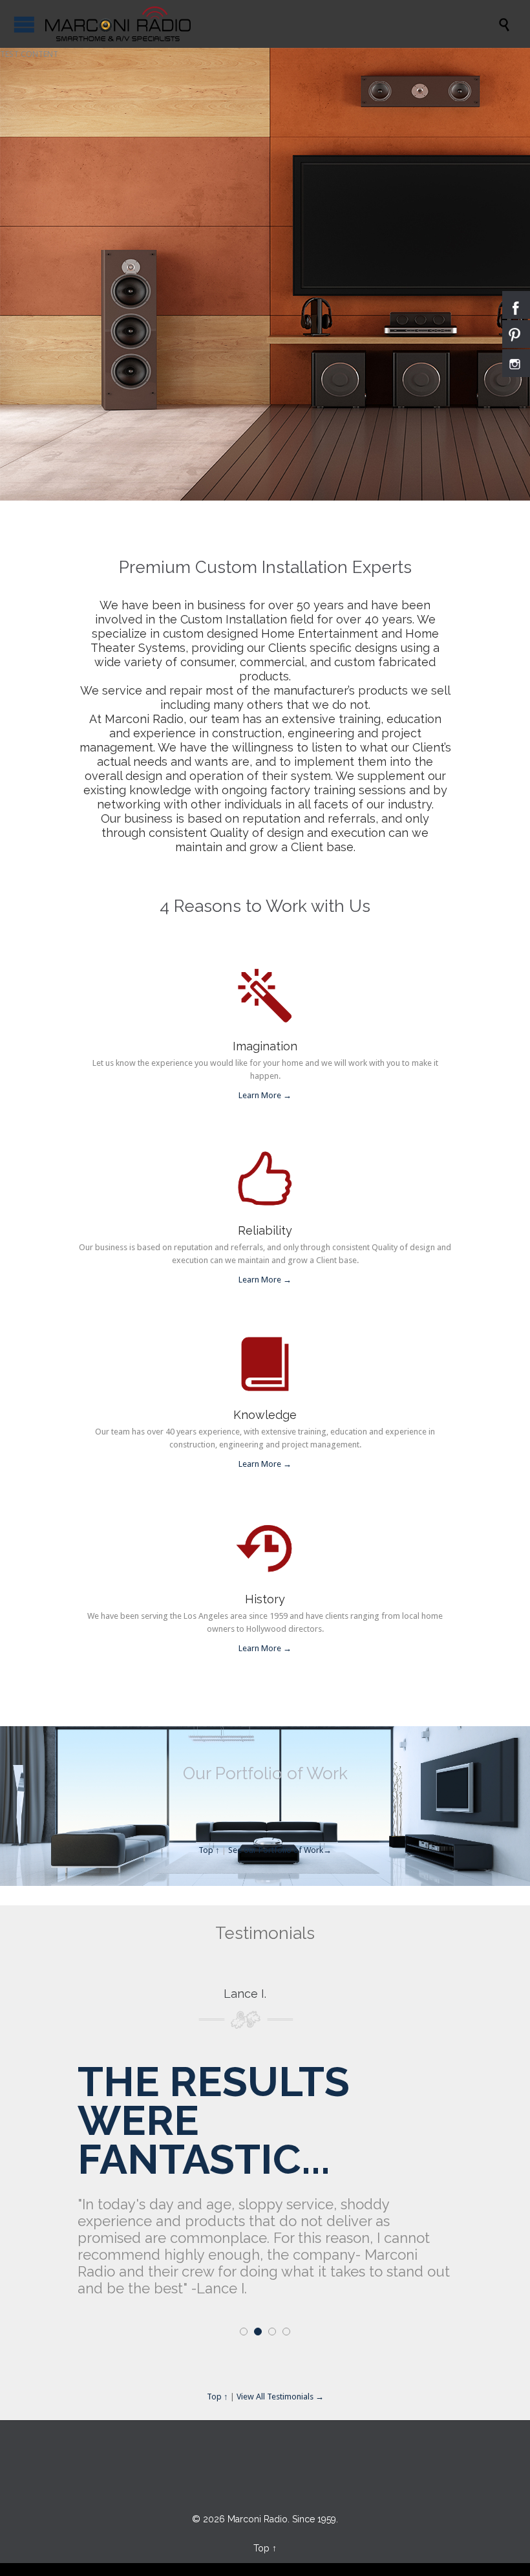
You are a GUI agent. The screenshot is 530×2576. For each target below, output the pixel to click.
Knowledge (265, 1415)
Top (261, 2548)
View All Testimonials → (280, 2397)
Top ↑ (209, 1850)
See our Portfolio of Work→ (280, 1850)
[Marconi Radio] (118, 24)
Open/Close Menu (24, 24)
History (265, 1599)
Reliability (265, 1230)
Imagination (265, 1046)
